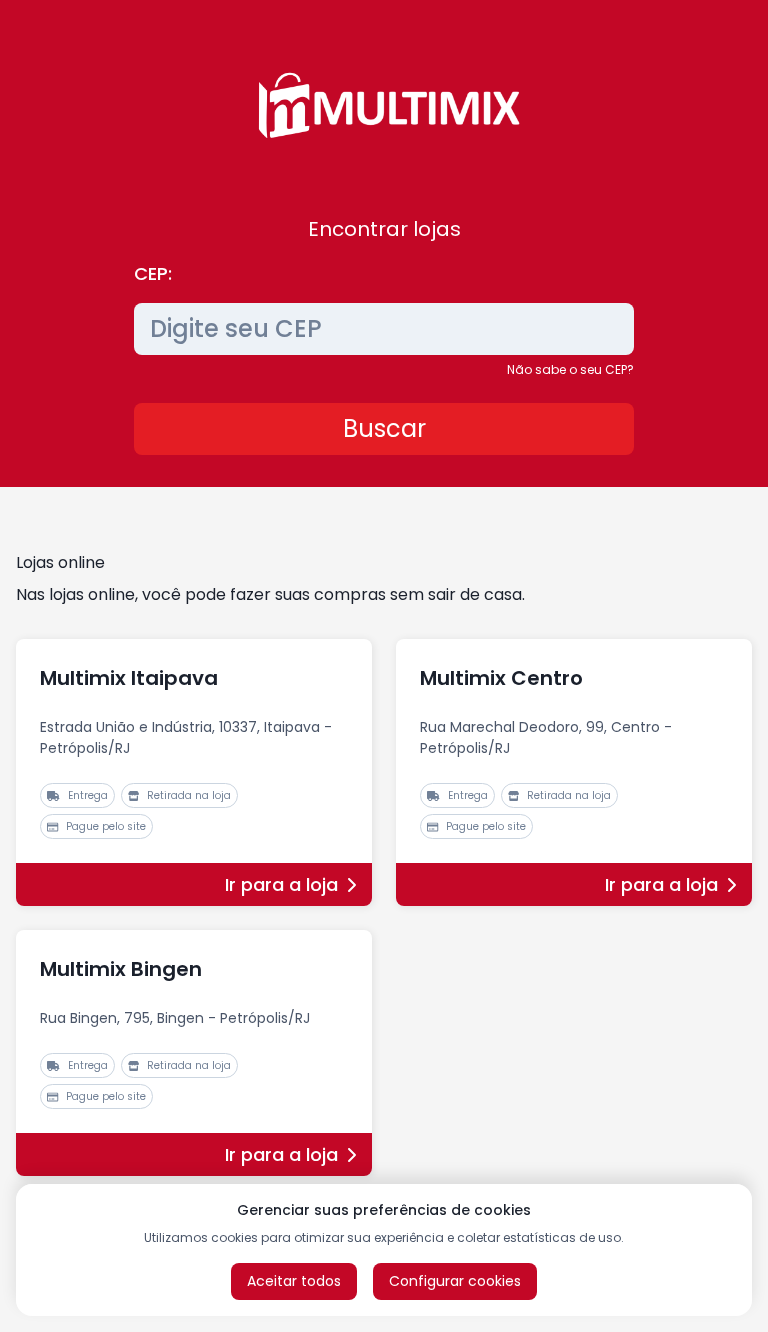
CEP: (153, 273)
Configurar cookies (455, 1281)
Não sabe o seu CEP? (570, 369)
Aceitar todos (294, 1281)
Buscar (384, 428)
